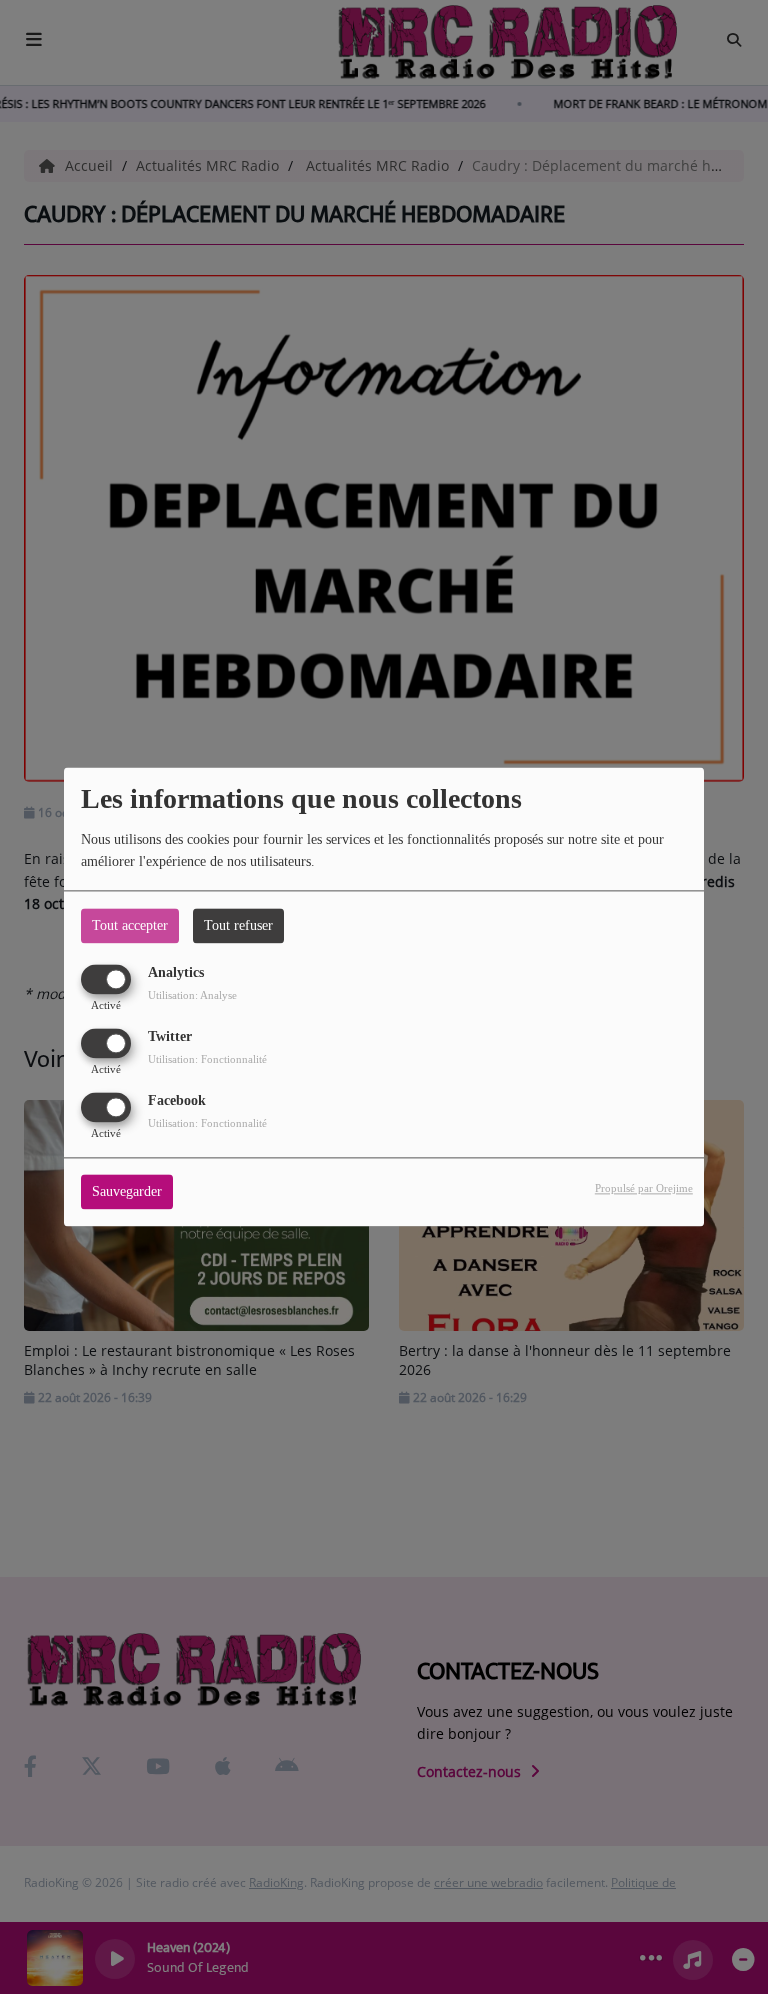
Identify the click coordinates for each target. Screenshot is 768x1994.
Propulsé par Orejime (644, 1189)
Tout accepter (130, 925)
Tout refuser (238, 925)
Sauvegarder (127, 1192)
